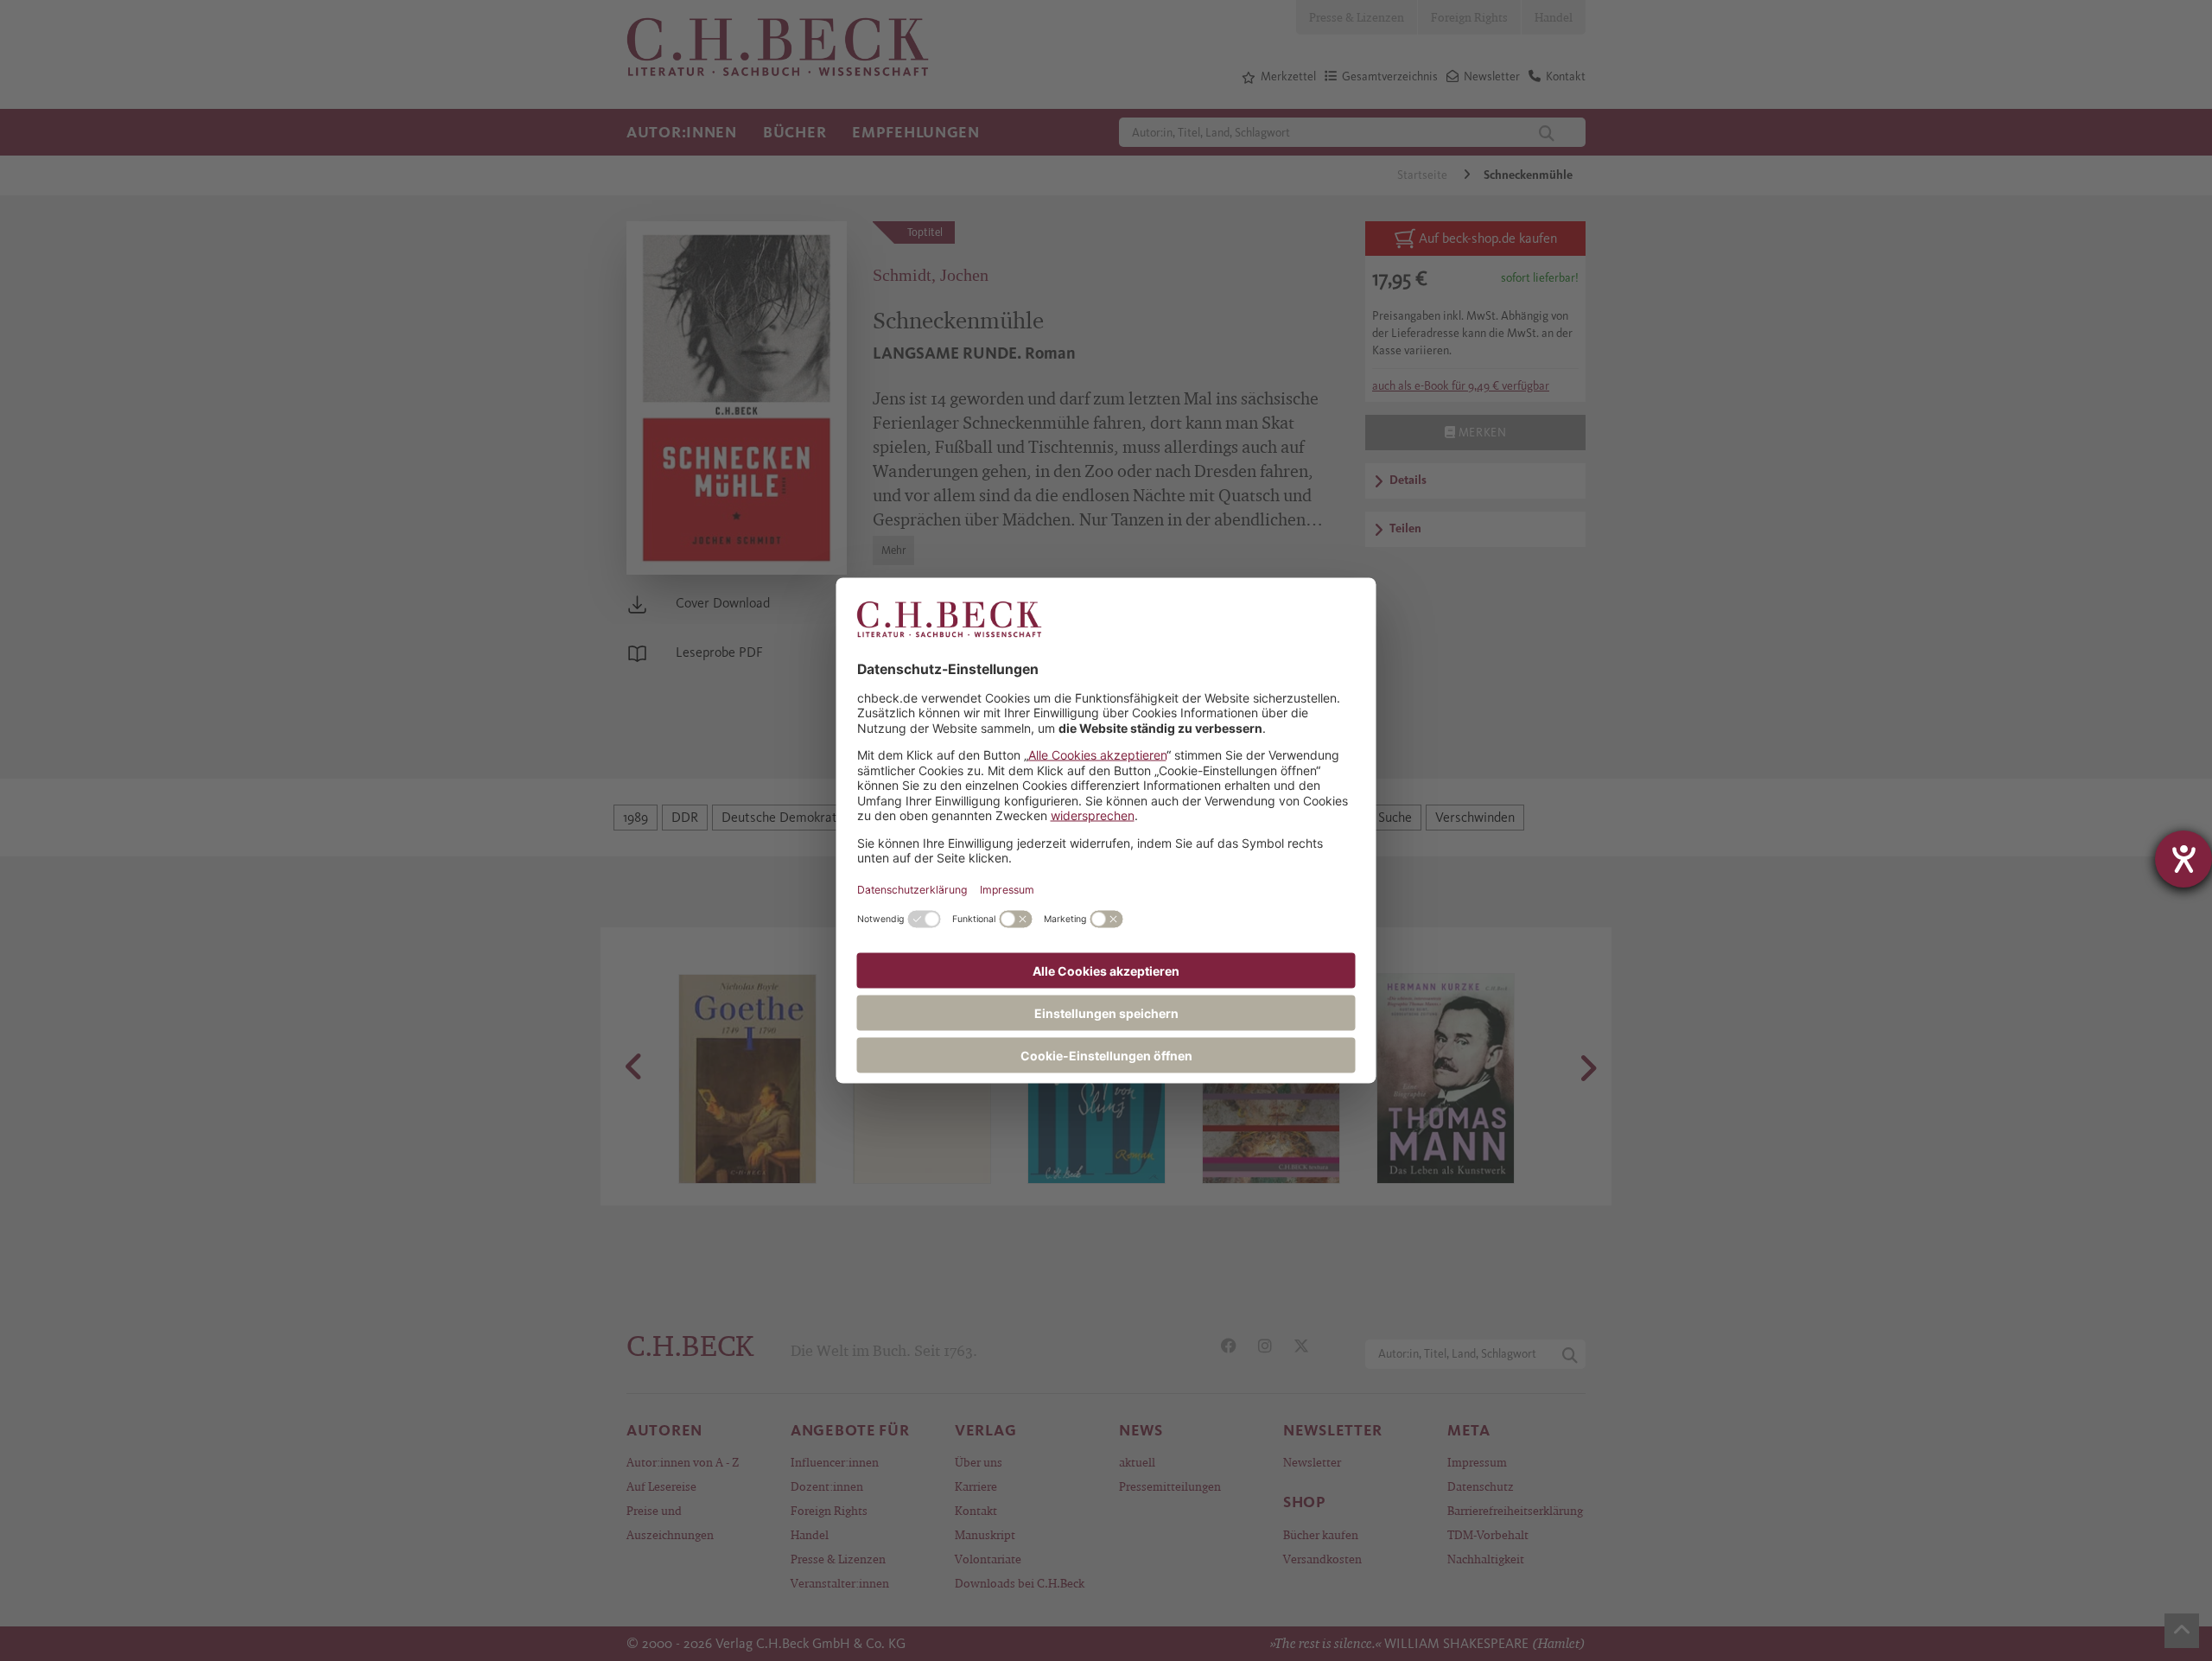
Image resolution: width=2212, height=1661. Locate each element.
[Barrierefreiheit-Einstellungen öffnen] (2183, 859)
